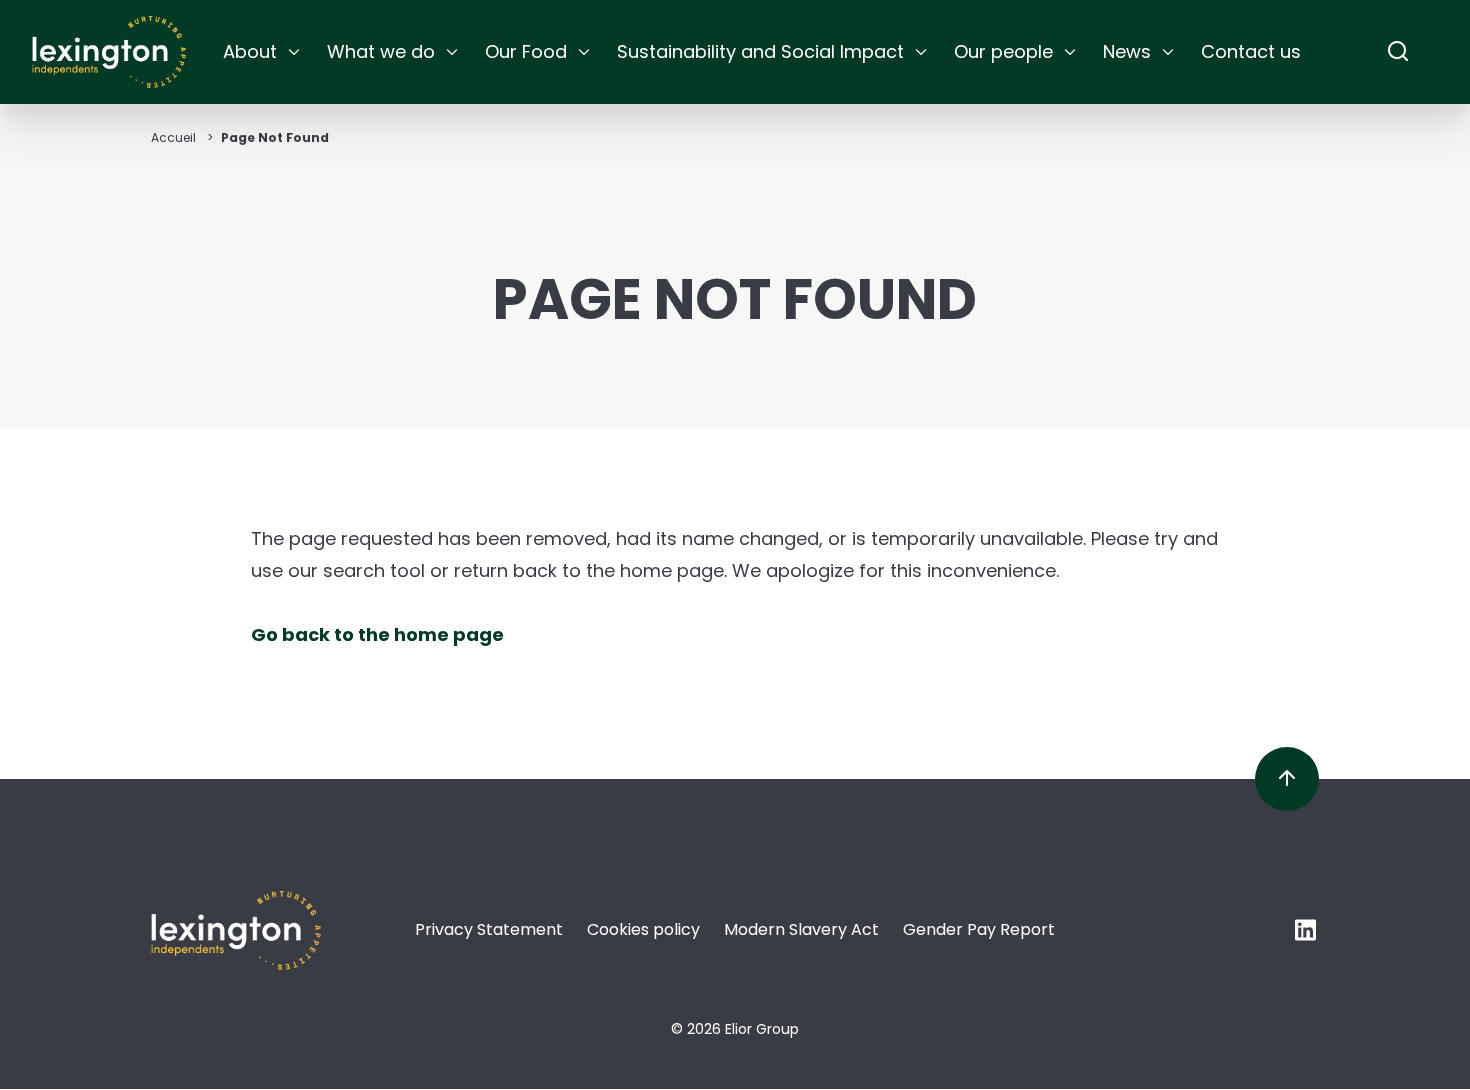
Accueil (173, 137)
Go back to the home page (377, 634)
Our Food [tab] (526, 51)
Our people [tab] (1003, 51)
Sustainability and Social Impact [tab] (760, 51)
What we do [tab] (381, 51)
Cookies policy (643, 929)
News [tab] (1127, 51)
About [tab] (250, 51)
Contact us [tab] (1251, 51)
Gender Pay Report (979, 929)
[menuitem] (263, 52)
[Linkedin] (1307, 935)
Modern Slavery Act (801, 929)
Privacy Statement (489, 929)
